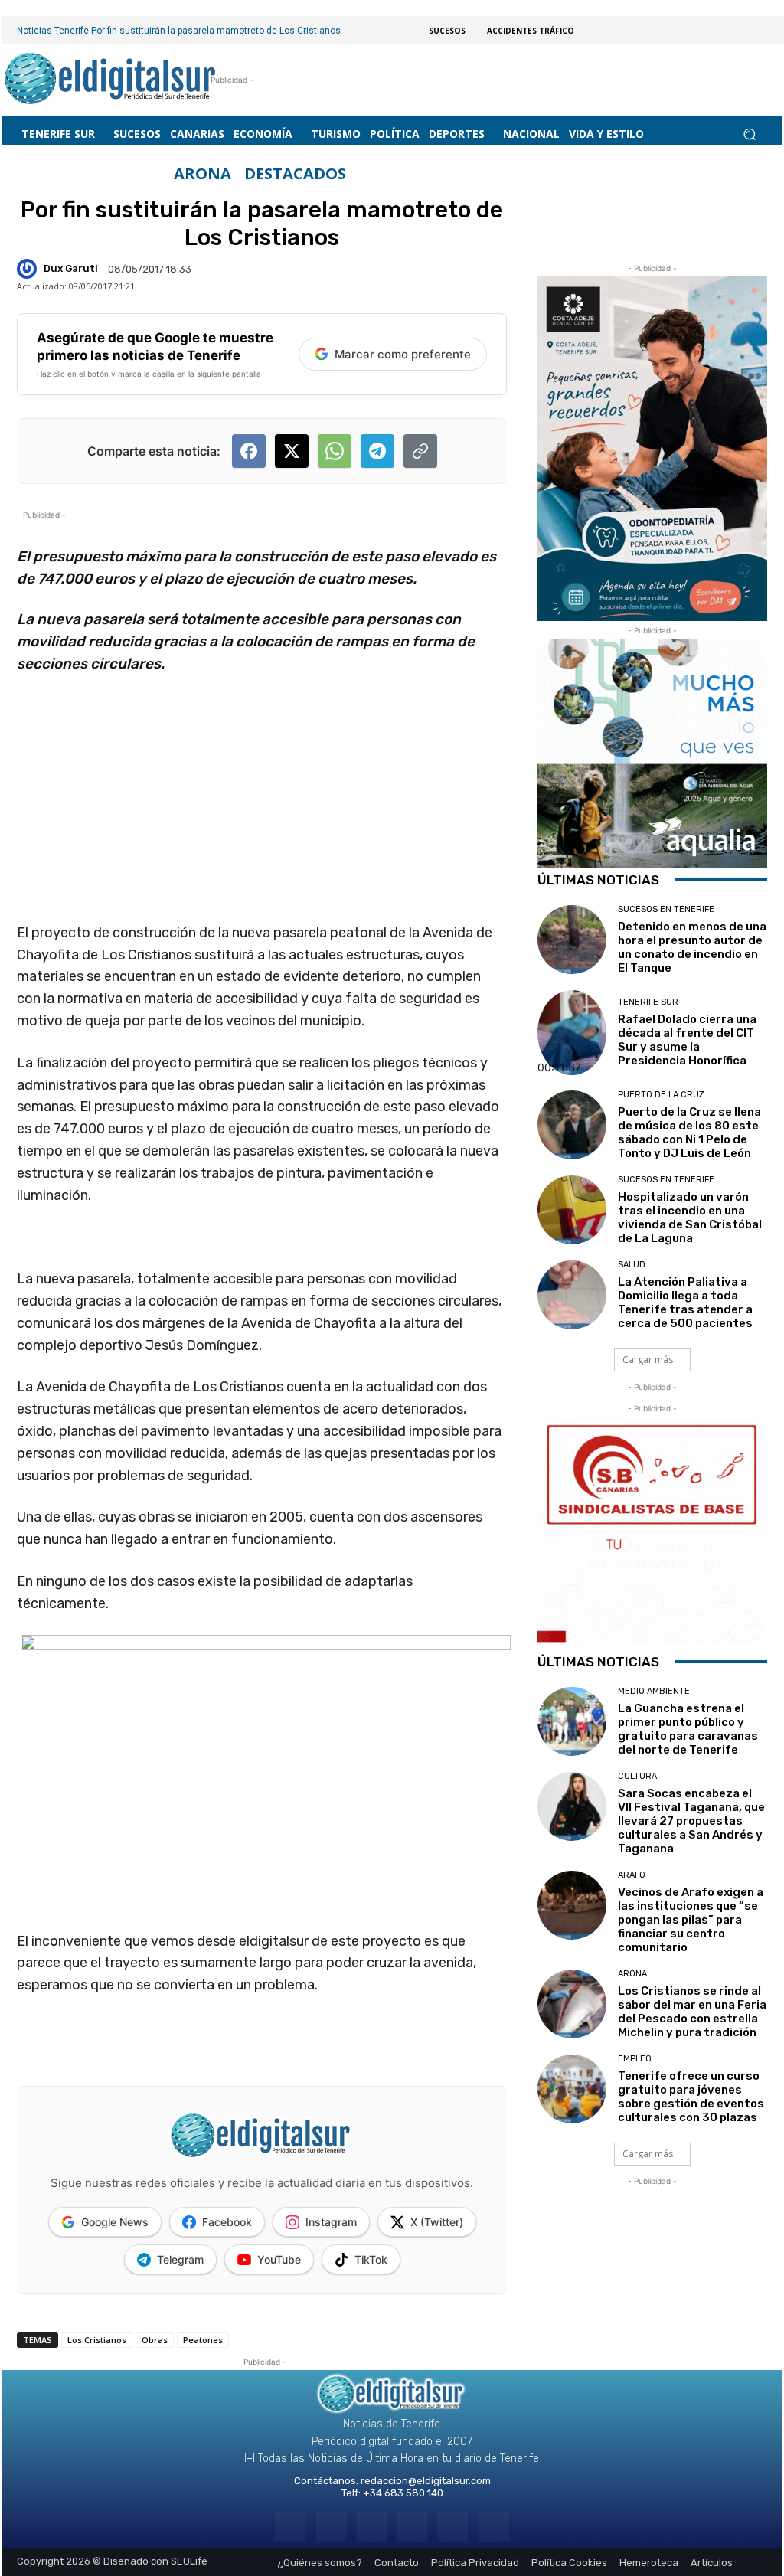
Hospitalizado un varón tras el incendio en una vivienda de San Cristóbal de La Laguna (690, 1218)
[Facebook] (290, 2527)
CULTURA (637, 1776)
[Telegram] (372, 2527)
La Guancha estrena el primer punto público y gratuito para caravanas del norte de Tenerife (688, 1729)
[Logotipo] (111, 80)
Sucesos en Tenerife (666, 909)
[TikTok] (412, 2527)
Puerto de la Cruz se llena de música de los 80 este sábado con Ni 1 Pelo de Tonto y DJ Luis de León (689, 1133)
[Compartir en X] (292, 451)
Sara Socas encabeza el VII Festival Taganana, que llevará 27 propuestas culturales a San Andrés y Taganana (691, 1821)
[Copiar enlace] (420, 451)
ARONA (203, 174)
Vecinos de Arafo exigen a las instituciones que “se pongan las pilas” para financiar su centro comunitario (691, 1920)
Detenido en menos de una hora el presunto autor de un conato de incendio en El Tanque (692, 947)
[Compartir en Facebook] (249, 451)
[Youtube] (493, 2527)
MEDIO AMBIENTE (654, 1691)
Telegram (180, 2259)
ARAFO (632, 1875)
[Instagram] (331, 2527)
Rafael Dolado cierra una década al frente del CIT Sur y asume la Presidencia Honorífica (687, 1040)
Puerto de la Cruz (661, 1095)
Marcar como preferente (403, 354)
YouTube (279, 2259)
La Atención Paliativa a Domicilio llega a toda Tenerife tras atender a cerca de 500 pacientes (685, 1303)
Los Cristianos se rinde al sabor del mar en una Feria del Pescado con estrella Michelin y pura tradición (692, 2012)
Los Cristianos (97, 2340)
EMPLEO (635, 2059)
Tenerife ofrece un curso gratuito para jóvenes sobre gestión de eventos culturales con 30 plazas (691, 2097)
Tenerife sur (648, 1002)
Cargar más (648, 1360)
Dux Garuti (71, 268)
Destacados (295, 174)
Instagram (331, 2222)
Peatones (203, 2340)
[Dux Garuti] (29, 269)
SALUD (632, 1265)
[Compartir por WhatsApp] (335, 451)
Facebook (227, 2222)
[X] (453, 2527)
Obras (155, 2340)
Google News (115, 2222)
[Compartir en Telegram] (377, 451)
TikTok (371, 2259)
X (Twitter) (437, 2222)
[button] (749, 134)
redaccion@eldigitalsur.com (426, 2481)
